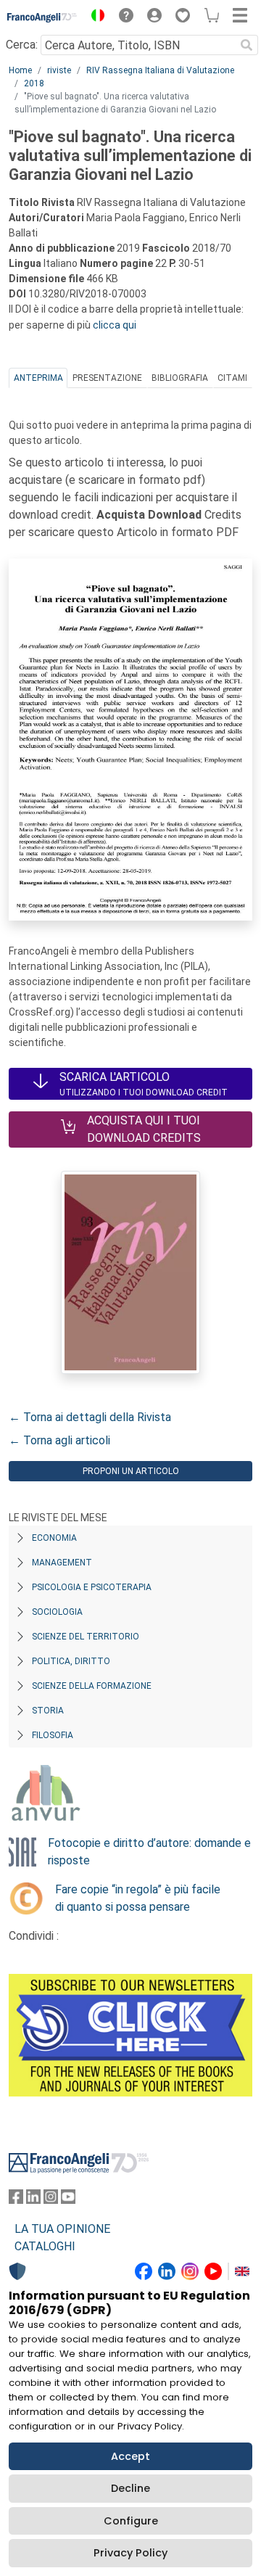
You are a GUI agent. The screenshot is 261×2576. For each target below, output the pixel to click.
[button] (94, 17)
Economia (54, 1538)
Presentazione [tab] (107, 378)
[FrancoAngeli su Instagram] (51, 2200)
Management (62, 1563)
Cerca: (22, 45)
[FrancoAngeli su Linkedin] (33, 2200)
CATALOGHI (45, 2246)
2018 (34, 83)
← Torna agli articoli (59, 1440)
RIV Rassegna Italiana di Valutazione (160, 70)
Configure (131, 2521)
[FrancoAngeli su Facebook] (16, 2200)
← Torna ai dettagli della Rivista (90, 1417)
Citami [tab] (232, 378)
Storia (48, 1711)
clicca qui (115, 325)
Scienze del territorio (86, 1637)
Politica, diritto (71, 1661)
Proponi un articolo (131, 1471)
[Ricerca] (246, 45)
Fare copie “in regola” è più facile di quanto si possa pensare (138, 1898)
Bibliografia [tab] (180, 378)
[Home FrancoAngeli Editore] (42, 17)
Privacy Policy (130, 2553)
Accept (130, 2456)
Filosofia (53, 1735)
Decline (130, 2488)
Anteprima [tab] (38, 378)
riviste (59, 70)
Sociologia (57, 1612)
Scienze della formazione (92, 1686)
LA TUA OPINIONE (62, 2229)
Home (20, 70)
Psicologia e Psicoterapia (92, 1587)
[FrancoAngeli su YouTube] (68, 2200)
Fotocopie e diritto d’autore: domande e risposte (149, 1852)
